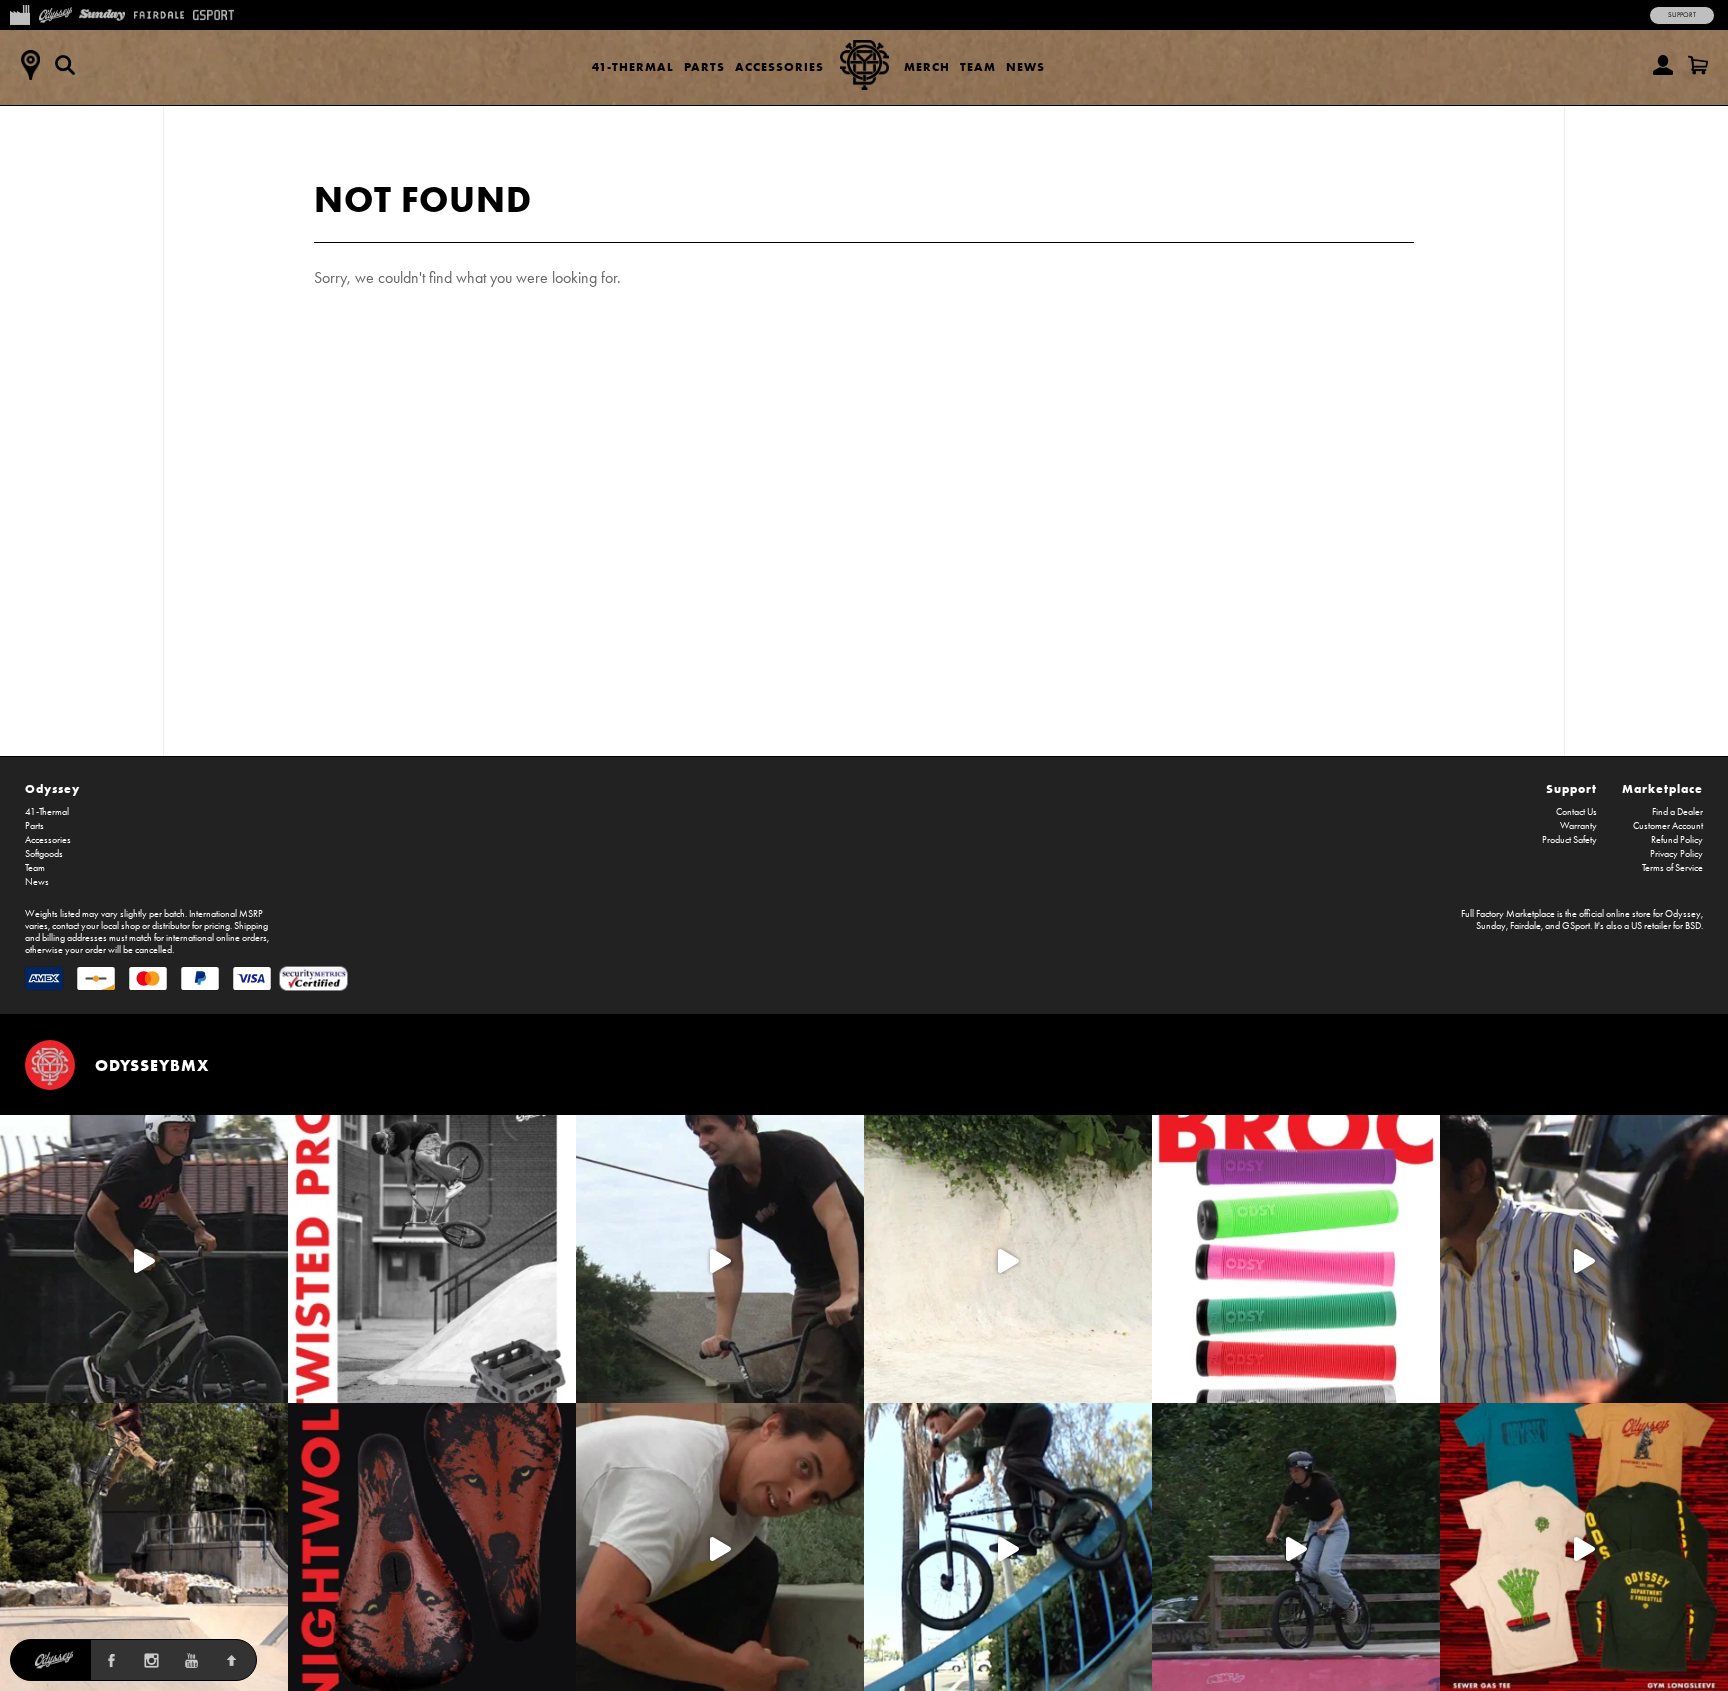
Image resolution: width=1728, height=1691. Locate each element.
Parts (704, 66)
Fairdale (1525, 926)
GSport (1576, 926)
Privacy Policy (1676, 854)
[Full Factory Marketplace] (19, 13)
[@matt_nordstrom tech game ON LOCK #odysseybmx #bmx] (720, 1259)
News (1025, 66)
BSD (1693, 926)
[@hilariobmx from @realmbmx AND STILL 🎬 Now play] (1584, 1259)
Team (978, 66)
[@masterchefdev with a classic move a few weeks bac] (144, 1547)
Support (1682, 15)
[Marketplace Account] (1663, 65)
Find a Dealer (1677, 812)
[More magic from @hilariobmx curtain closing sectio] (720, 1547)
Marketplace (1662, 788)
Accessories (779, 66)
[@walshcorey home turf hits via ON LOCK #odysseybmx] (1008, 1259)
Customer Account (1668, 826)
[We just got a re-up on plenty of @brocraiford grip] (1296, 1259)
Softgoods (44, 854)
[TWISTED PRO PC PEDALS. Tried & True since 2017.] (432, 1259)
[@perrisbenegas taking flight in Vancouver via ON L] (1296, 1547)
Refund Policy (1677, 840)
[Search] (65, 65)
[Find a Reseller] (30, 65)
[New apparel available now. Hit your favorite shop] (1584, 1547)
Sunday (1491, 926)
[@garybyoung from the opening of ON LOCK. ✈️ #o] (144, 1259)
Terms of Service (1672, 868)
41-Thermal (633, 66)
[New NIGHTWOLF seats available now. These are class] (432, 1547)
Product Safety (1569, 840)
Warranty (1578, 826)
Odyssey (52, 788)
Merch (927, 66)
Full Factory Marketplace (1508, 914)
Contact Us (1576, 812)
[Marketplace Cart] (1698, 65)
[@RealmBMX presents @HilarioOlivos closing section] (1008, 1547)
